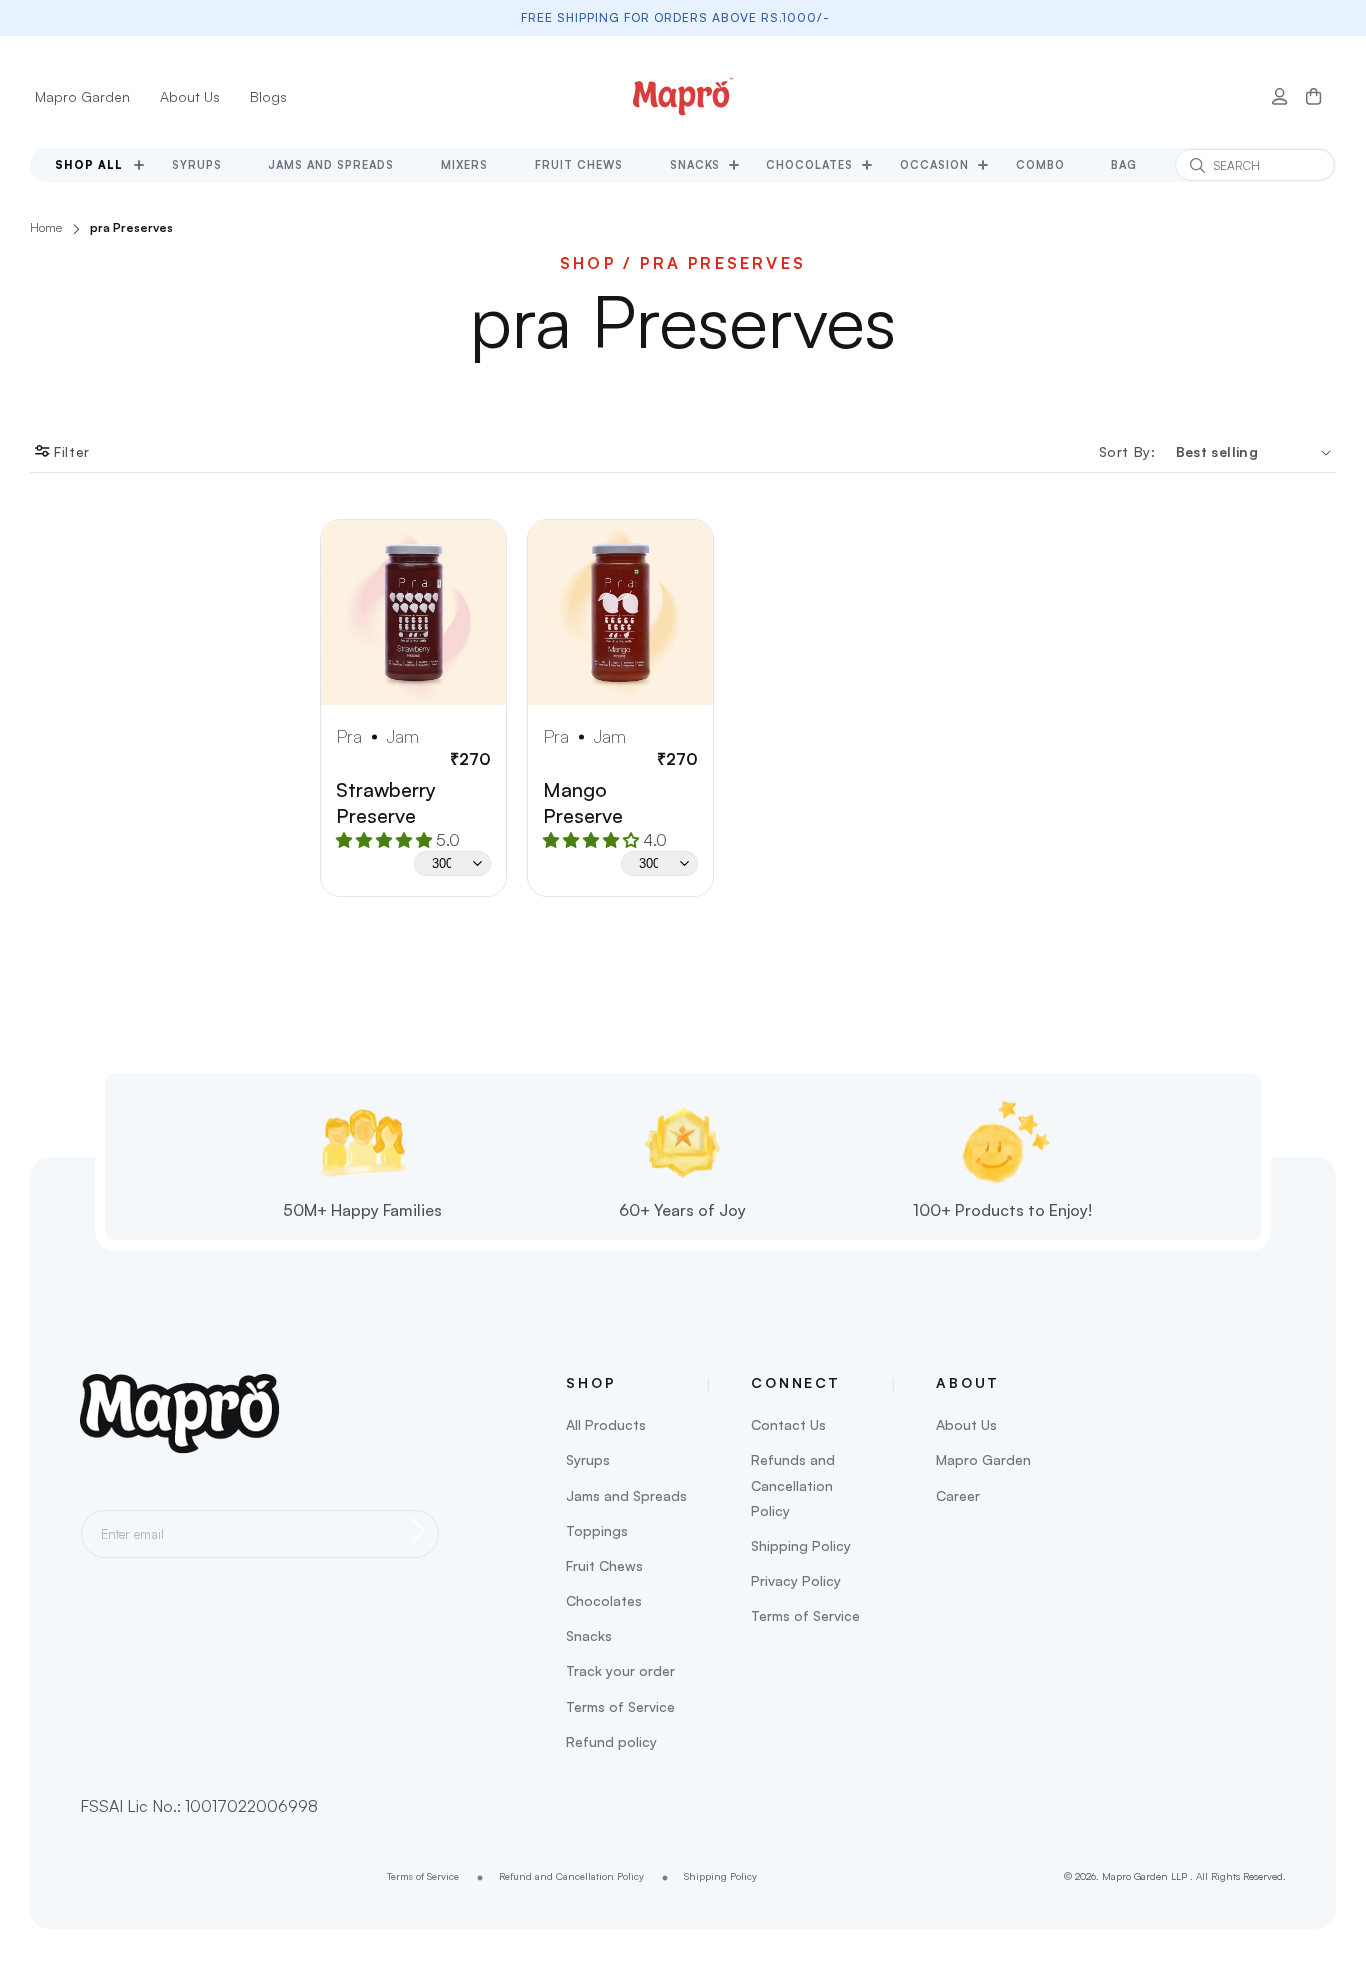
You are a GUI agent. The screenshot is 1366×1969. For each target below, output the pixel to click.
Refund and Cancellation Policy (571, 1876)
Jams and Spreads (626, 1495)
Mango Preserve (583, 802)
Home (46, 227)
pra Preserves (131, 227)
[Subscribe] (418, 1531)
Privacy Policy (796, 1580)
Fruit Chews (604, 1565)
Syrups (588, 1459)
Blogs (268, 96)
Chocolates (604, 1600)
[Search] (1197, 165)
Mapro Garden (82, 96)
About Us (190, 96)
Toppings (597, 1530)
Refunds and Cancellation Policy (793, 1484)
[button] (1314, 97)
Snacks (589, 1635)
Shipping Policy (801, 1545)
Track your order (620, 1670)
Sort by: (1127, 451)
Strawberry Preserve (386, 802)
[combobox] (1255, 165)
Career (958, 1495)
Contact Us (788, 1424)
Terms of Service (620, 1706)
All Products (606, 1424)
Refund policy (611, 1741)
